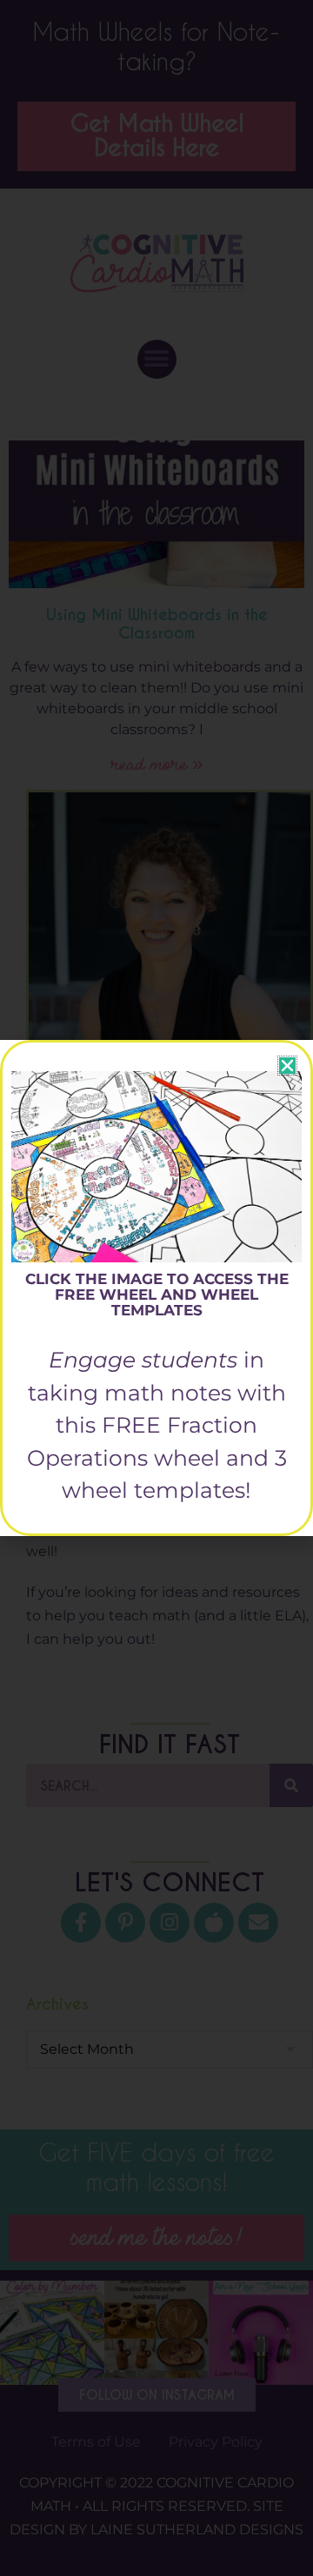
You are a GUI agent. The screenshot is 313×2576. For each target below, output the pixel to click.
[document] (156, 1288)
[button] (287, 1066)
